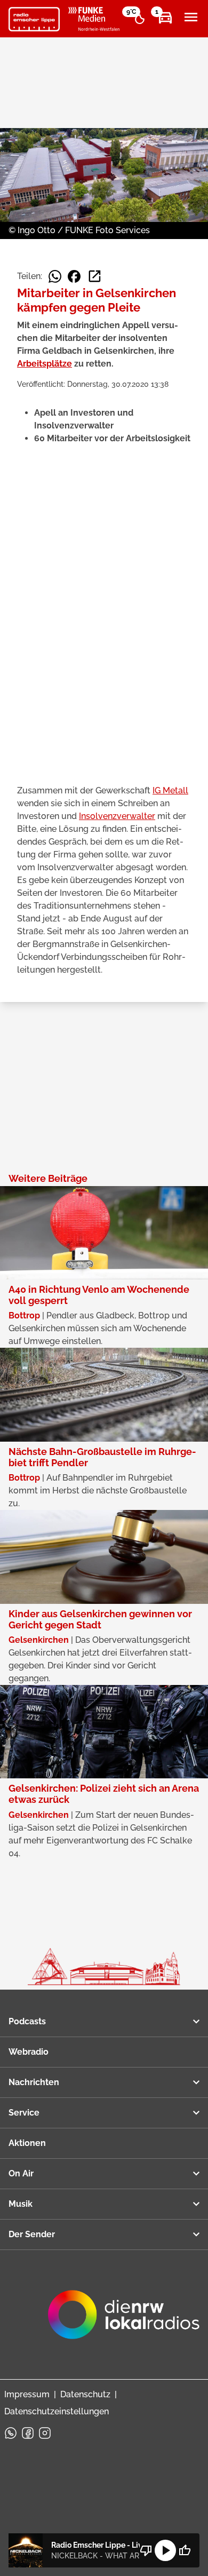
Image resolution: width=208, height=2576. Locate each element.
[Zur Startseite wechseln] (34, 19)
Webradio (29, 2052)
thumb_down (146, 2550)
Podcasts (27, 2021)
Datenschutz (85, 2394)
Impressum (27, 2394)
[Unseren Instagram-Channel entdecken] (45, 2433)
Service (24, 2113)
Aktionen (27, 2143)
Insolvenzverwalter (117, 816)
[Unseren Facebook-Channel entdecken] (28, 2433)
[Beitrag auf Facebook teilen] (74, 276)
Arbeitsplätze (45, 364)
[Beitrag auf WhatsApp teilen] (55, 276)
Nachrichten (34, 2082)
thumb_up (185, 2550)
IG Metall (170, 790)
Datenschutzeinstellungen (57, 2411)
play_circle (165, 2550)
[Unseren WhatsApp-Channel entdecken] (11, 2433)
